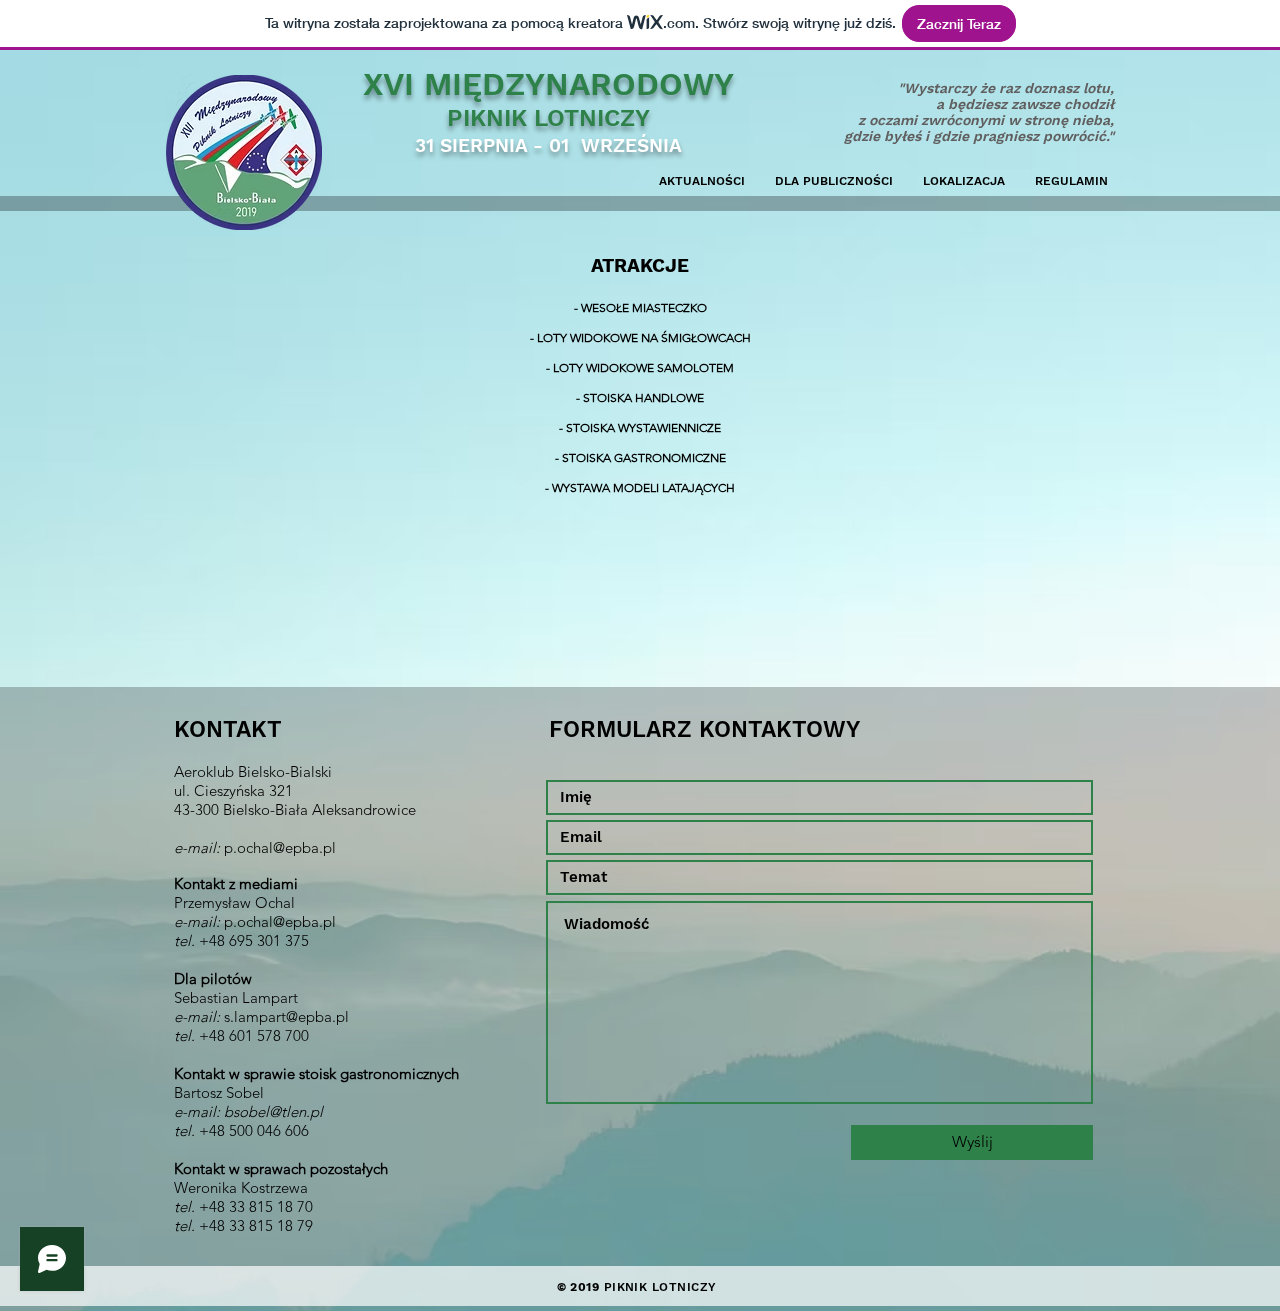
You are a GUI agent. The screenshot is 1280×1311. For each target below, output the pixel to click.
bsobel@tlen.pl (273, 1111)
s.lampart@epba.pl (286, 1016)
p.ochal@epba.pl (280, 847)
